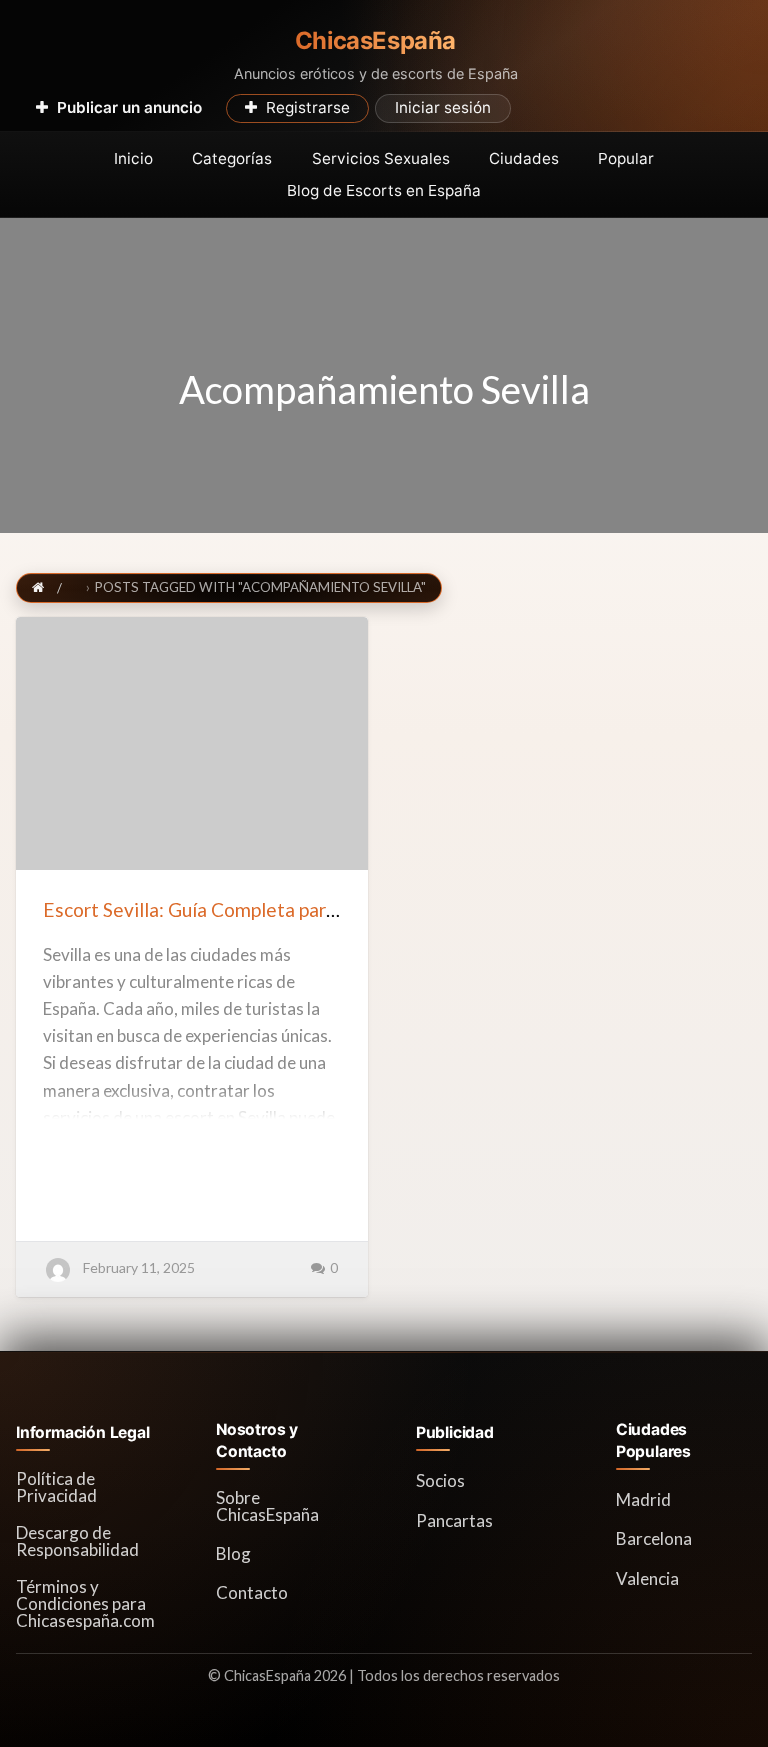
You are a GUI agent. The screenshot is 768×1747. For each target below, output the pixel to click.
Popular (626, 158)
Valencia (647, 1578)
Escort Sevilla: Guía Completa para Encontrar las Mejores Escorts (320, 909)
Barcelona (654, 1538)
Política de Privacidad (56, 1487)
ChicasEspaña (375, 41)
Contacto (252, 1592)
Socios (440, 1480)
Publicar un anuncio (129, 107)
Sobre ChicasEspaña (267, 1506)
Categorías (232, 158)
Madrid (643, 1499)
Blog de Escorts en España (384, 190)
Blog (233, 1553)
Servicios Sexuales (381, 158)
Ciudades (524, 158)
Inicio (133, 158)
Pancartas (454, 1520)
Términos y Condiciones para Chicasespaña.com (85, 1603)
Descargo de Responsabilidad (77, 1541)
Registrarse (308, 107)
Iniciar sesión (443, 107)
